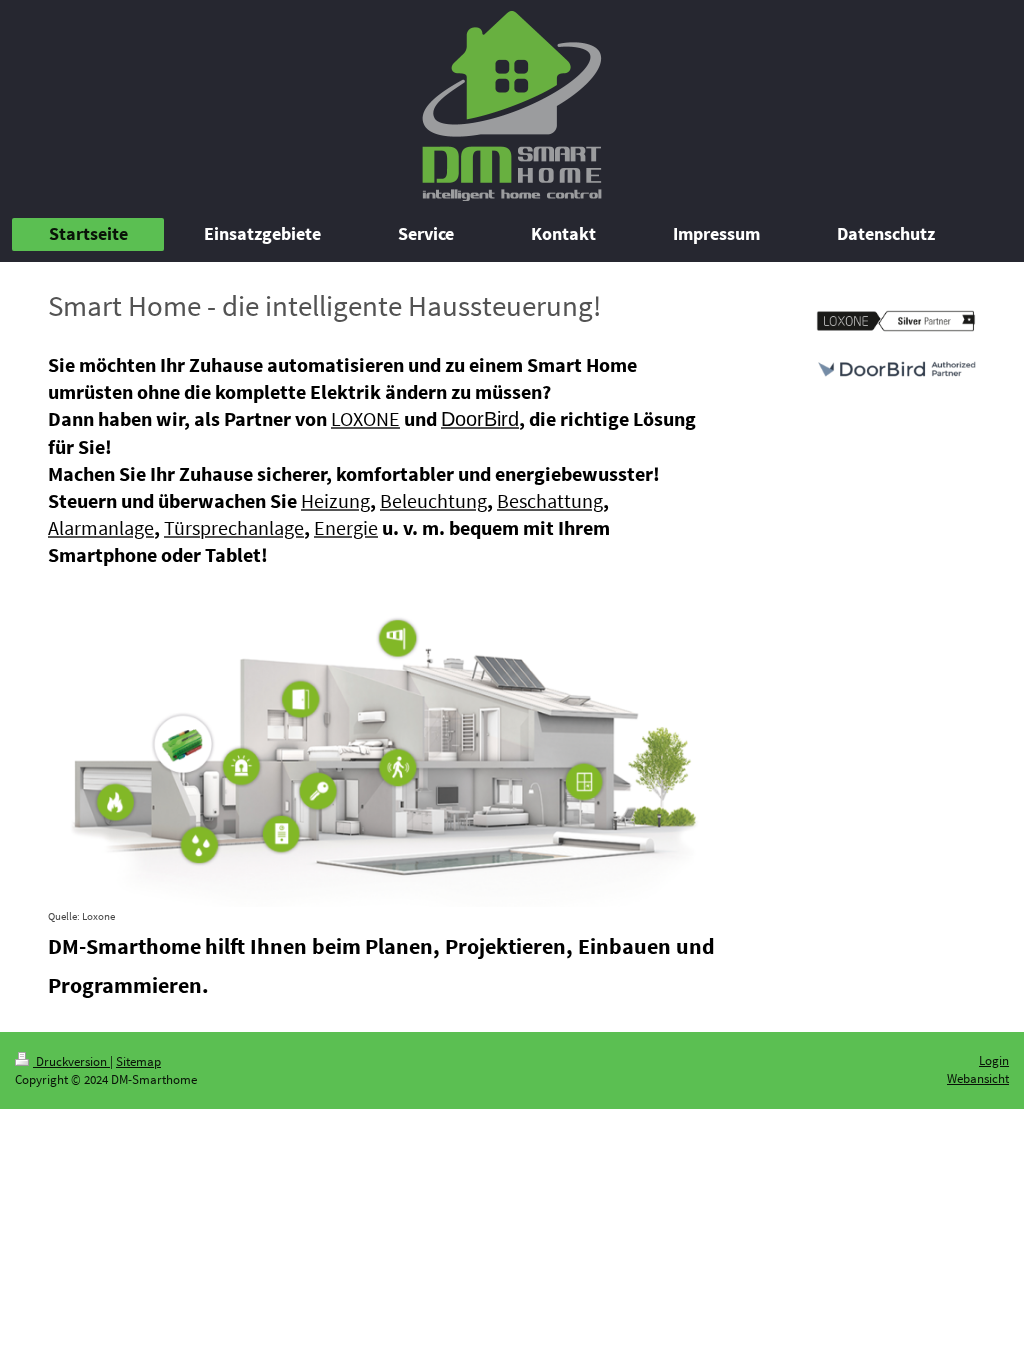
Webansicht (978, 1078)
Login (994, 1060)
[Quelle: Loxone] (384, 738)
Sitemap (138, 1061)
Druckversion (71, 1061)
